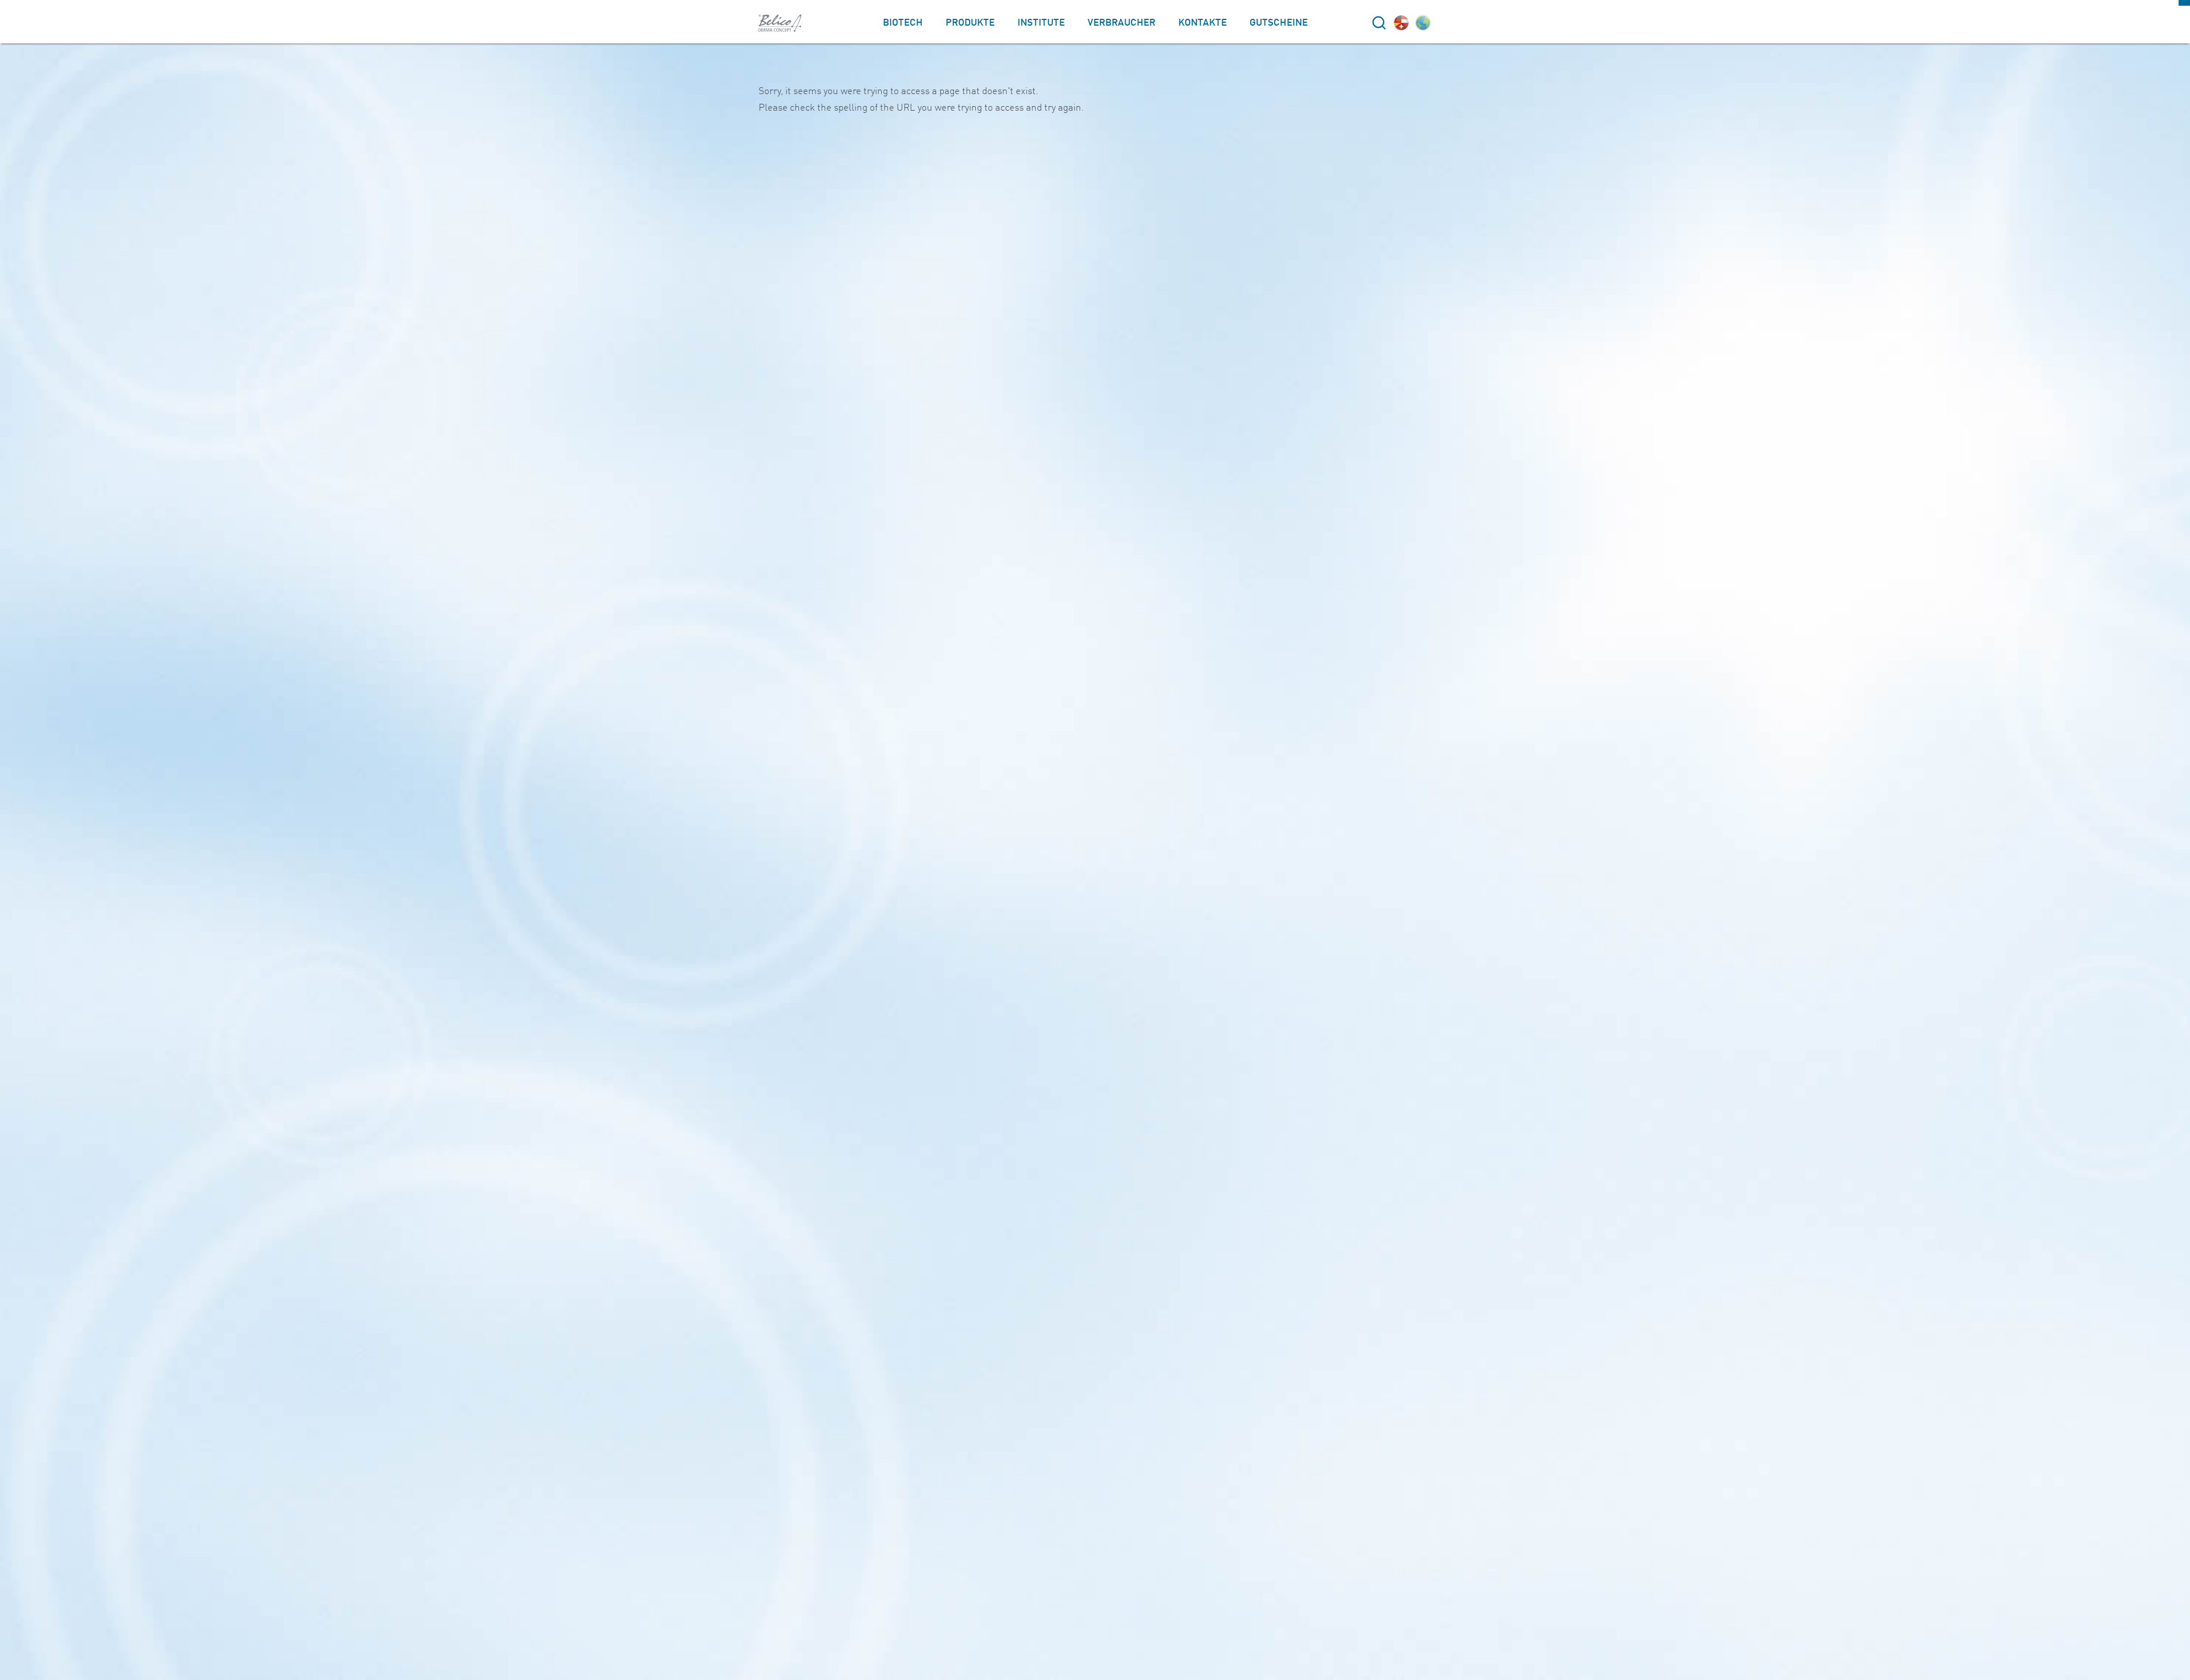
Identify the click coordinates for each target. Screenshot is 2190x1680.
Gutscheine (1279, 23)
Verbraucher (1122, 23)
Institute (1041, 23)
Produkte (970, 23)
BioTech (903, 23)
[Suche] (1379, 23)
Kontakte (1203, 23)
